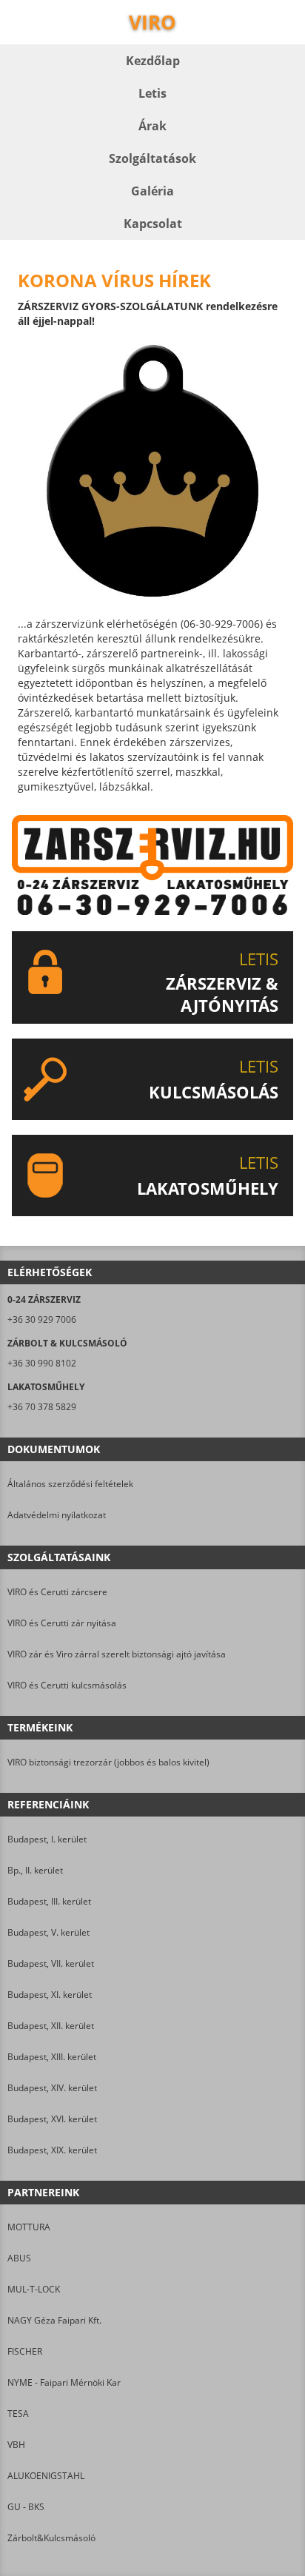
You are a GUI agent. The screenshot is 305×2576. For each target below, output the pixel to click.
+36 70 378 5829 (42, 1407)
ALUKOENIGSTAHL (46, 2476)
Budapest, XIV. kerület (52, 2088)
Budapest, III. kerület (49, 1901)
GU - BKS (26, 2507)
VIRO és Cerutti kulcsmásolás (67, 1685)
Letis (152, 93)
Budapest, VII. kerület (51, 1963)
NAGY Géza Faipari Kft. (54, 2320)
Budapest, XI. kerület (50, 1995)
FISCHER (25, 2351)
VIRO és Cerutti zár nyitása (62, 1623)
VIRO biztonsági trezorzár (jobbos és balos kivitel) (108, 1762)
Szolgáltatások (152, 158)
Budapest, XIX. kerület (52, 2150)
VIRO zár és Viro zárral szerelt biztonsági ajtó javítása (117, 1654)
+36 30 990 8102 (42, 1363)
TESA (18, 2414)
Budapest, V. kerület (48, 1932)
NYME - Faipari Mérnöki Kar (64, 2382)
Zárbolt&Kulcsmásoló (51, 2538)
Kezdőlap (153, 61)
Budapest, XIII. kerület (52, 2057)
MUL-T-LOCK (34, 2289)
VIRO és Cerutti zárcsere (57, 1592)
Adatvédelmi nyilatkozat (57, 1515)
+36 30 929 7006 (42, 1319)
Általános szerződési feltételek (70, 1484)
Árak (152, 126)
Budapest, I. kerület (47, 1839)
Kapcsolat (153, 224)
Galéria (152, 191)
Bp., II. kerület (35, 1870)
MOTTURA (29, 2227)
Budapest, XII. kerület (51, 2026)
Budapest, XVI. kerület (52, 2119)
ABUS (19, 2258)
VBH (16, 2445)
